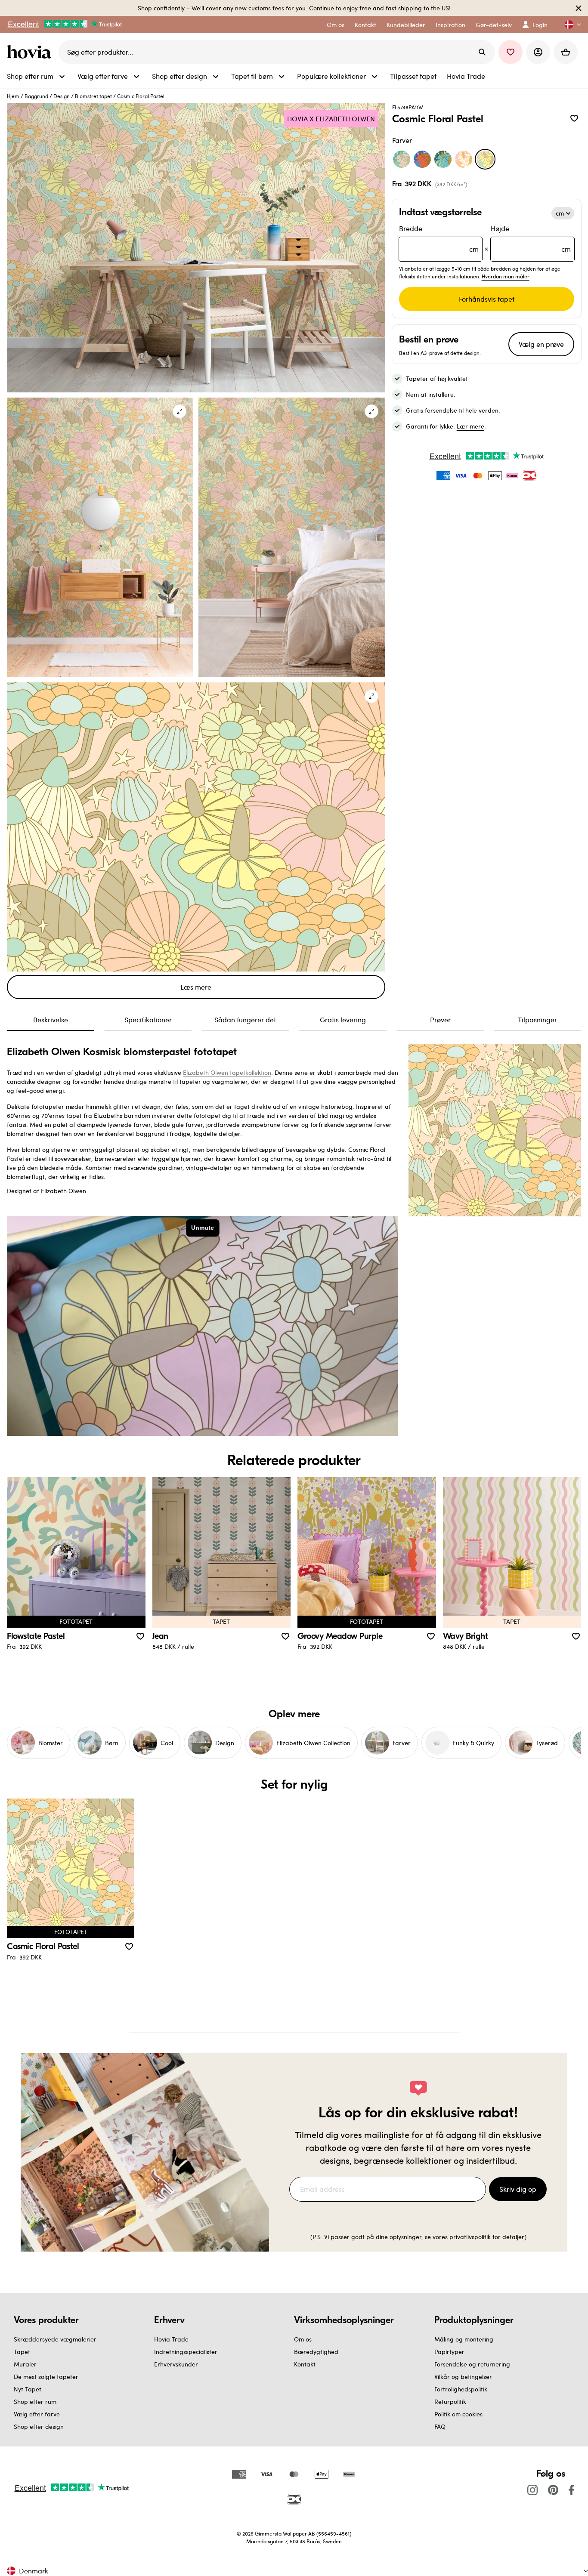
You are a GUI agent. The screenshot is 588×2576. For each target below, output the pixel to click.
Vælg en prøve (541, 344)
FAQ (440, 2426)
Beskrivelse (51, 1020)
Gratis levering (343, 1020)
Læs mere (196, 987)
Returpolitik (450, 2402)
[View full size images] (179, 411)
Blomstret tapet (93, 96)
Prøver (440, 1020)
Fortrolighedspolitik (461, 2389)
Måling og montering (464, 2339)
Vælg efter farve (37, 2414)
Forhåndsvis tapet (487, 299)
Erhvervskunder (176, 2364)
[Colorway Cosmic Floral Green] (402, 159)
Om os (303, 2339)
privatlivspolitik (470, 2237)
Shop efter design (39, 2426)
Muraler (25, 2364)
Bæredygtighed (316, 2352)
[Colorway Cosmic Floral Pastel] (485, 159)
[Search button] (482, 52)
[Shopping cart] (566, 52)
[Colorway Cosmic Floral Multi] (443, 159)
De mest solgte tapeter (46, 2377)
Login (540, 25)
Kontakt (305, 2364)
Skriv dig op (518, 2189)
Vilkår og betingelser (463, 2377)
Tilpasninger (537, 1020)
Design (62, 96)
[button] (569, 25)
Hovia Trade (171, 2339)
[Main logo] (31, 52)
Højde (531, 239)
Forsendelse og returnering (472, 2364)
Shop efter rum (35, 2402)
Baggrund (36, 96)
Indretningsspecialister (186, 2352)
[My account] (538, 52)
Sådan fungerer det (245, 1020)
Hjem (13, 96)
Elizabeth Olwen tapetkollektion (227, 1072)
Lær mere (470, 426)
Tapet (22, 2352)
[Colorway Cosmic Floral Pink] (464, 159)
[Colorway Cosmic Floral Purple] (422, 159)
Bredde (439, 239)
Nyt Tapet (28, 2389)
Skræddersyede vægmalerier (55, 2339)
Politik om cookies (458, 2414)
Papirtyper (449, 2352)
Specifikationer (148, 1020)
